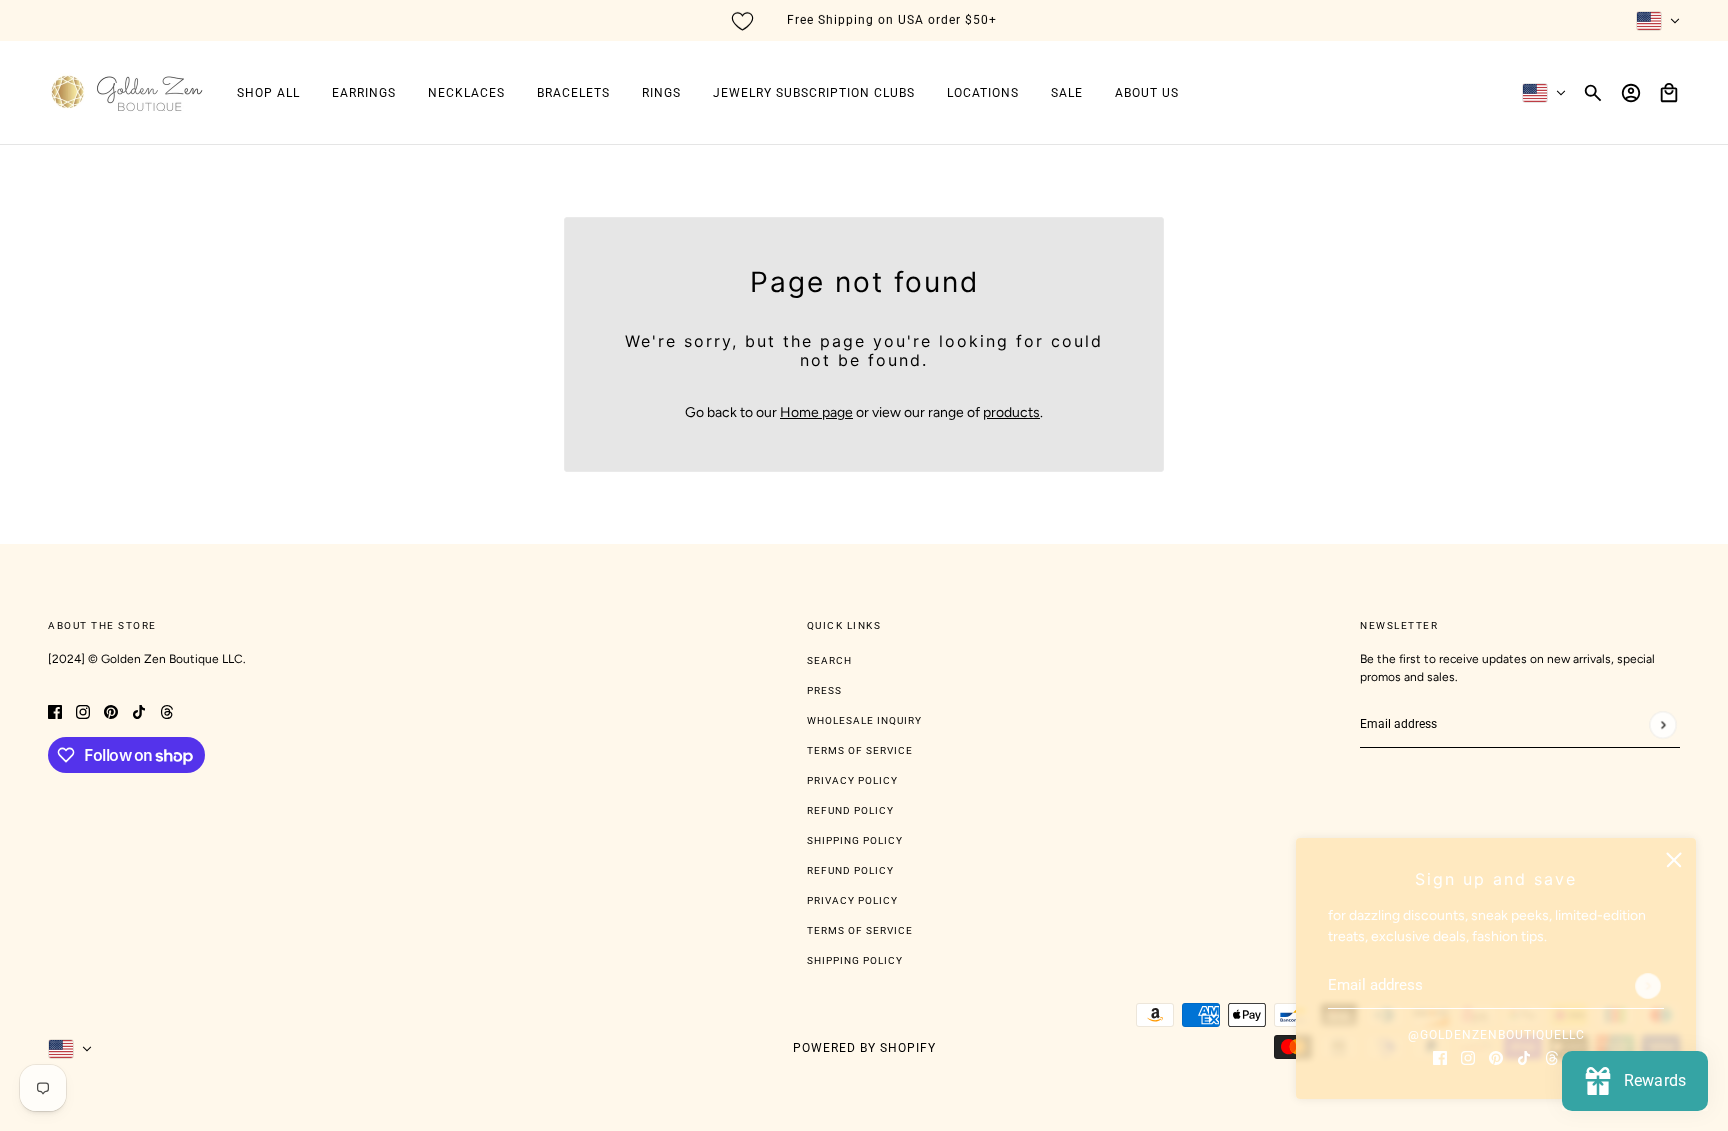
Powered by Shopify (864, 1048)
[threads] (1552, 1056)
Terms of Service (860, 750)
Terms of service (860, 930)
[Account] (1631, 93)
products (1011, 412)
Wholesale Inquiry (864, 720)
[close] (1674, 860)
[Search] (1593, 93)
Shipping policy (855, 960)
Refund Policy (850, 810)
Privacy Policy (852, 780)
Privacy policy (852, 900)
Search (829, 660)
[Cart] (1669, 93)
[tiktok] (1524, 1056)
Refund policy (850, 870)
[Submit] (1648, 986)
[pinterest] (1496, 1056)
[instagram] (1468, 1056)
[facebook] (1440, 1056)
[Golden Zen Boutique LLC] (126, 93)
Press (824, 690)
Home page (816, 412)
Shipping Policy (855, 840)
